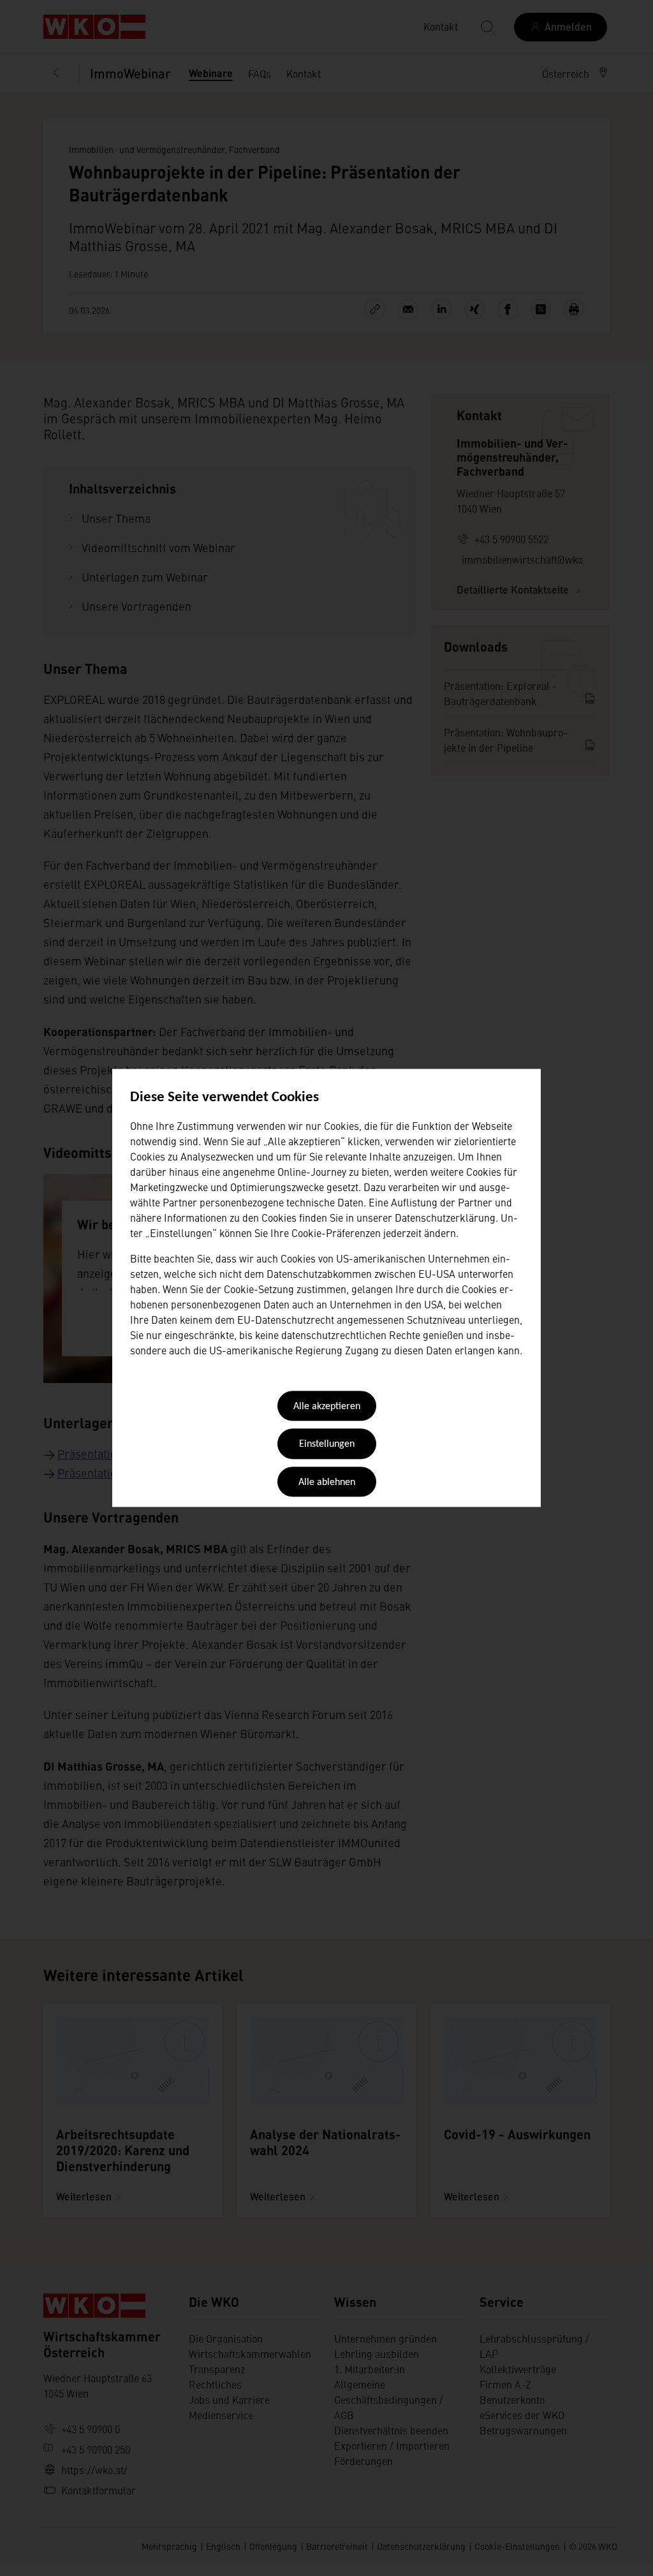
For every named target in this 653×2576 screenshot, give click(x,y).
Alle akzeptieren (327, 1407)
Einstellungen (327, 1445)
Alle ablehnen (327, 1482)
